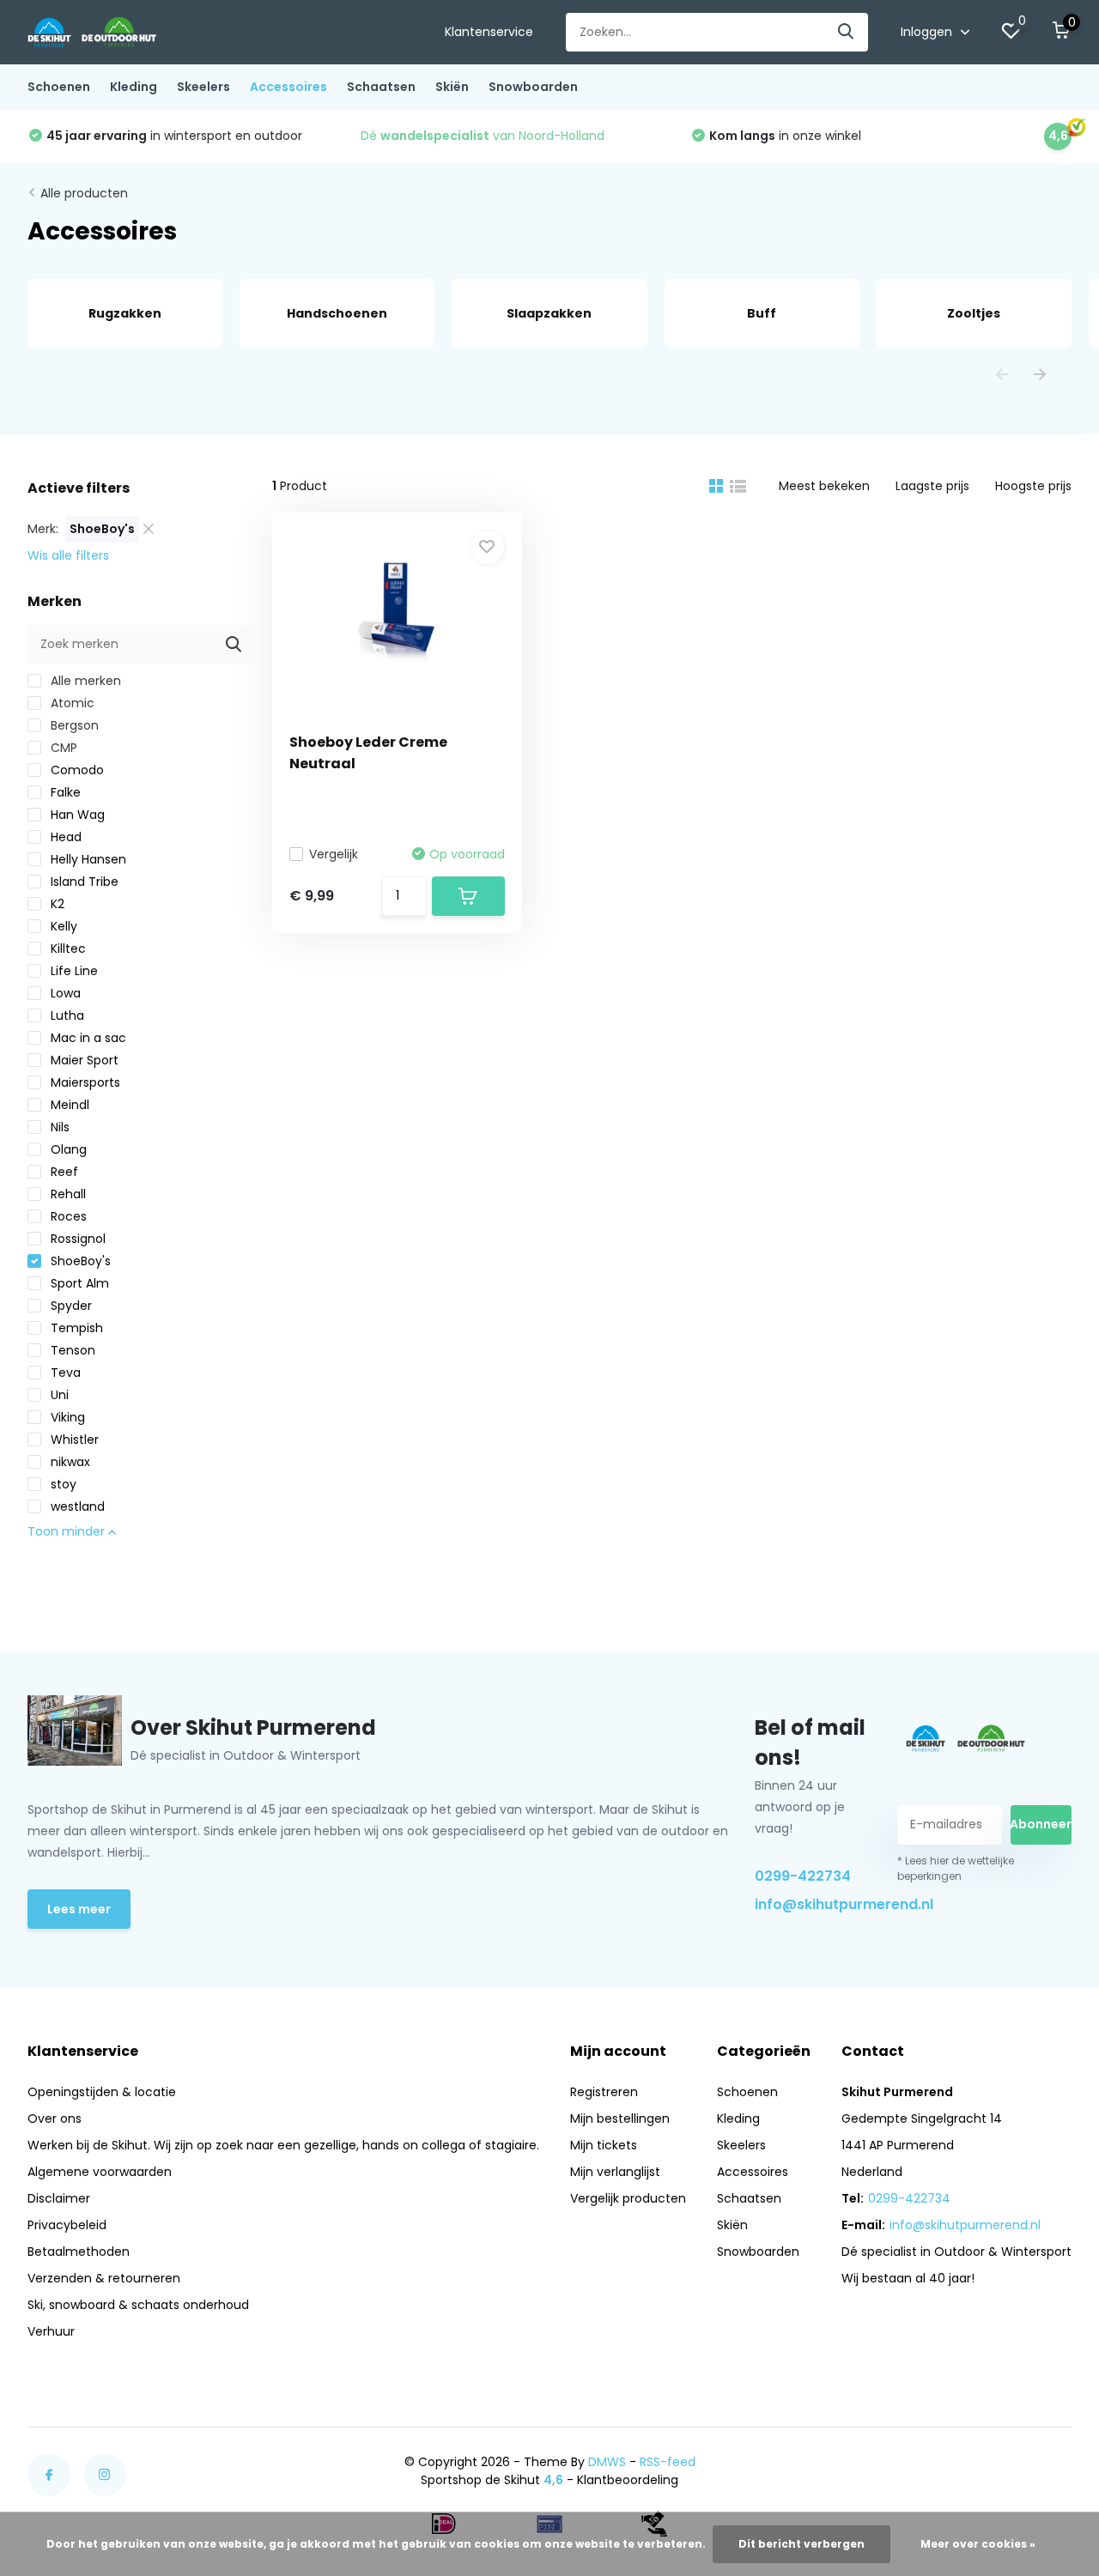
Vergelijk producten (628, 2198)
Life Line (73, 971)
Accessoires (288, 87)
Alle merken (84, 681)
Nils (58, 1127)
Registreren (604, 2092)
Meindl (68, 1105)
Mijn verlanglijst (615, 2172)
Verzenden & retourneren (104, 2278)
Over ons (55, 2118)
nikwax (69, 1462)
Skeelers (203, 87)
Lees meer (79, 1909)
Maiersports (84, 1082)
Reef (63, 1172)
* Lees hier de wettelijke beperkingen (956, 1868)
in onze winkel (785, 136)
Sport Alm (78, 1283)
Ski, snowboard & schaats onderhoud (138, 2305)
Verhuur (51, 2331)
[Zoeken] (847, 32)
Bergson (73, 725)
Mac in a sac (87, 1038)
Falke (64, 792)
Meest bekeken (824, 486)
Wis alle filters (68, 555)
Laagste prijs (932, 486)
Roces (67, 1216)
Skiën (452, 87)
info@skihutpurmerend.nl (810, 1904)
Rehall (67, 1194)
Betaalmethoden (79, 2252)
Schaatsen (381, 87)
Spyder (70, 1306)
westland (76, 1506)
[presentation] (1002, 376)
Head (64, 837)
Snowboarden (533, 87)
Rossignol (76, 1239)
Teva (64, 1373)
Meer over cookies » (978, 2544)
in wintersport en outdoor (174, 136)
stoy (62, 1484)
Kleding (134, 87)
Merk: (43, 529)
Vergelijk (334, 854)
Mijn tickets (604, 2145)
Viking (66, 1417)
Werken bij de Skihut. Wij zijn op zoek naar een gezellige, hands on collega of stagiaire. (283, 2145)
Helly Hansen (87, 859)
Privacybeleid (67, 2225)
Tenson (71, 1350)
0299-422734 (803, 1876)
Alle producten (84, 193)
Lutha (66, 1015)
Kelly (62, 926)
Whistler (73, 1440)
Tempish (75, 1328)
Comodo (76, 770)
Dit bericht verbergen (801, 2544)
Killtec (67, 949)
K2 (56, 904)
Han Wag (76, 815)
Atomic (71, 703)
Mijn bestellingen (620, 2118)
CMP (62, 748)
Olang (67, 1149)
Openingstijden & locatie (102, 2092)
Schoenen (59, 87)
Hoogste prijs (1033, 486)
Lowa (64, 993)
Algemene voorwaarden (100, 2172)
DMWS (607, 2462)
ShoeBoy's (79, 1261)
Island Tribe (83, 882)
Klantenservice (489, 32)
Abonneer (1041, 1824)
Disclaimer (59, 2198)
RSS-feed (668, 2462)
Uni (58, 1395)
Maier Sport (83, 1060)
